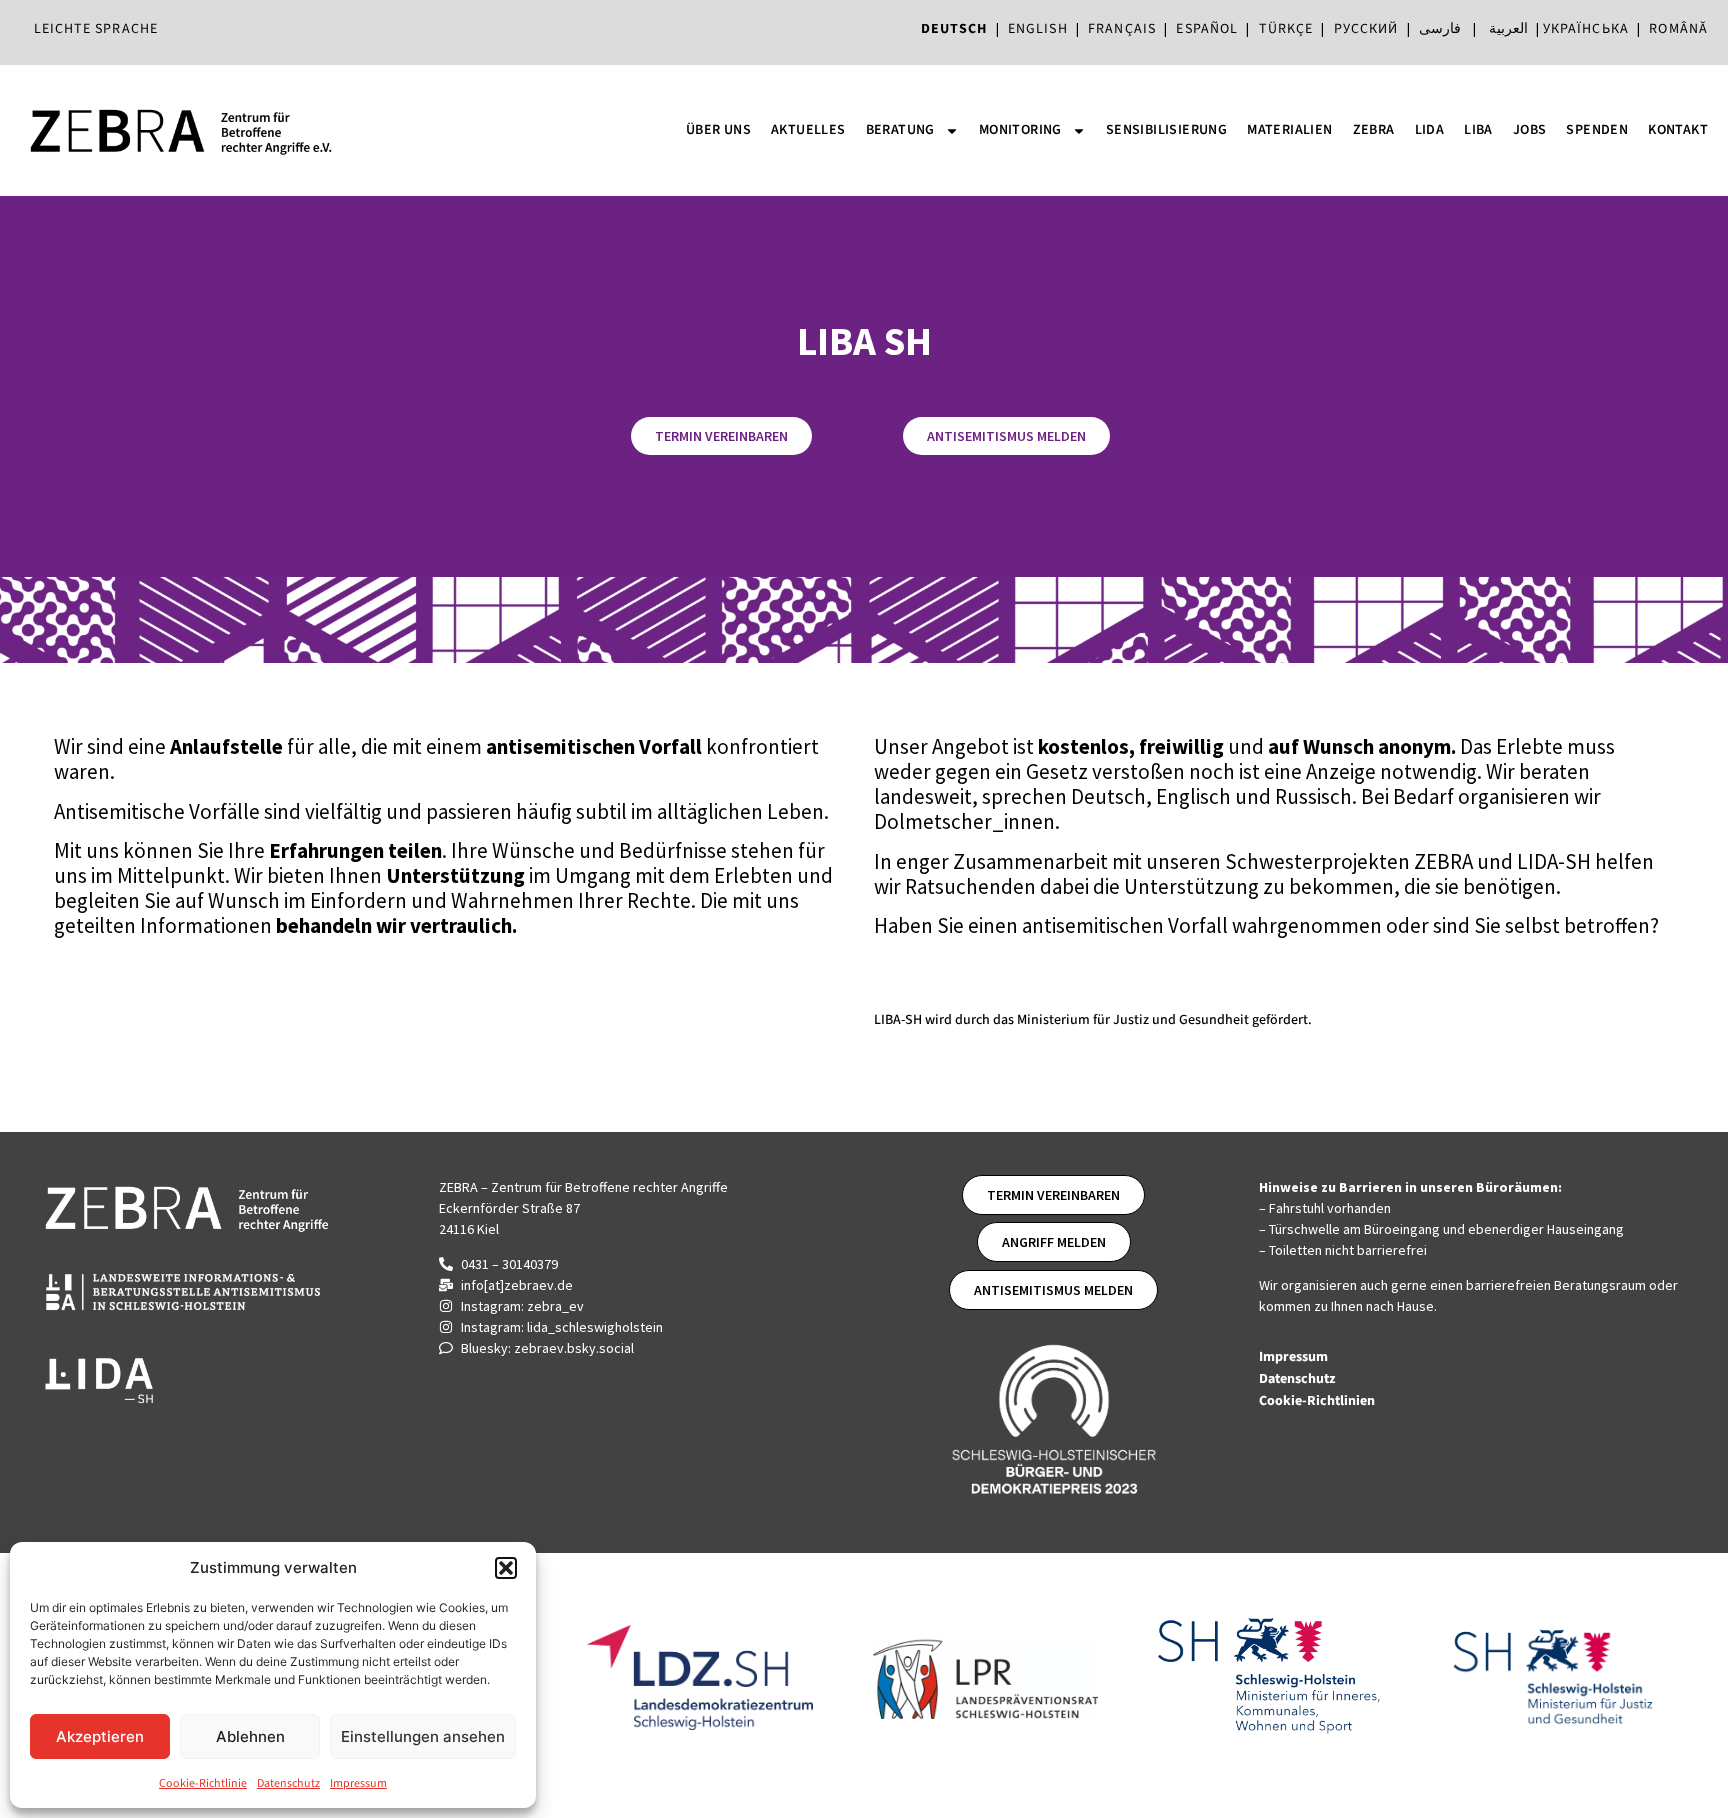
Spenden (1597, 130)
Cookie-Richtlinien (1318, 1401)
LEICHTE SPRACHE (96, 29)
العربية (1508, 29)
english (1038, 29)
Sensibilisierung (1166, 130)
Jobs (1530, 130)
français (1122, 29)
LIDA (1430, 130)
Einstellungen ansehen (423, 1736)
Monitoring (1020, 130)
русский (1366, 29)
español (1211, 29)
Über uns (718, 130)
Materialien (1289, 130)
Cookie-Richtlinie (203, 1783)
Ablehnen (250, 1736)
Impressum (358, 1783)
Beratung (900, 130)
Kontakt (1678, 130)
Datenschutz (288, 1783)
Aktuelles (808, 130)
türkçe (1286, 29)
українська (1586, 29)
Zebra (1374, 130)
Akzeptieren (100, 1736)
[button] (506, 1568)
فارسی (1440, 29)
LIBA (1478, 130)
